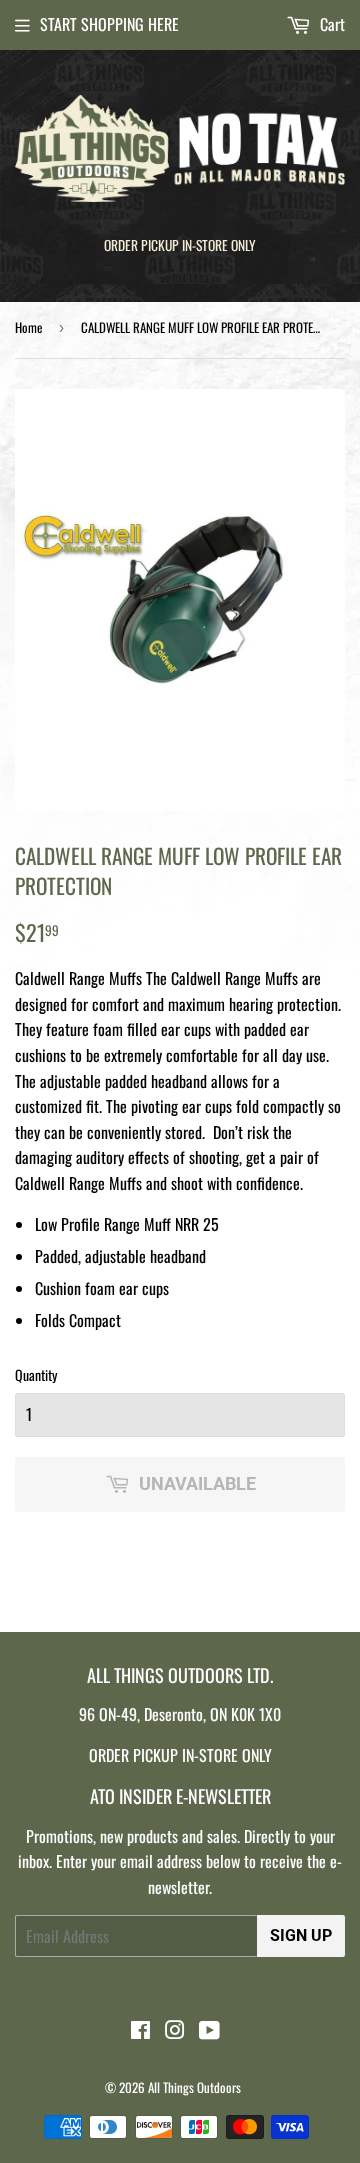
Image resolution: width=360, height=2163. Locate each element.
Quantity (36, 1374)
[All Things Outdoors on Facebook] (140, 2031)
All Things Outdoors (194, 2087)
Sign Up (301, 1935)
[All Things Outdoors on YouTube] (209, 2031)
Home (28, 327)
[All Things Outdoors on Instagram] (175, 2031)
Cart (330, 24)
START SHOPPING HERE (109, 24)
